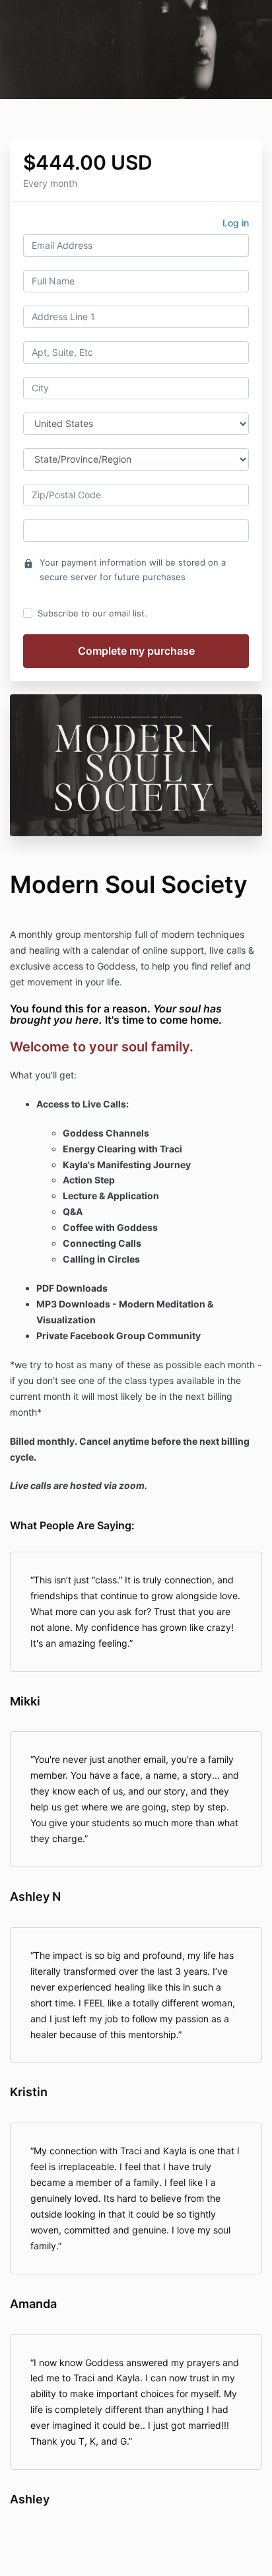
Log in (236, 223)
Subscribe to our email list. (92, 613)
